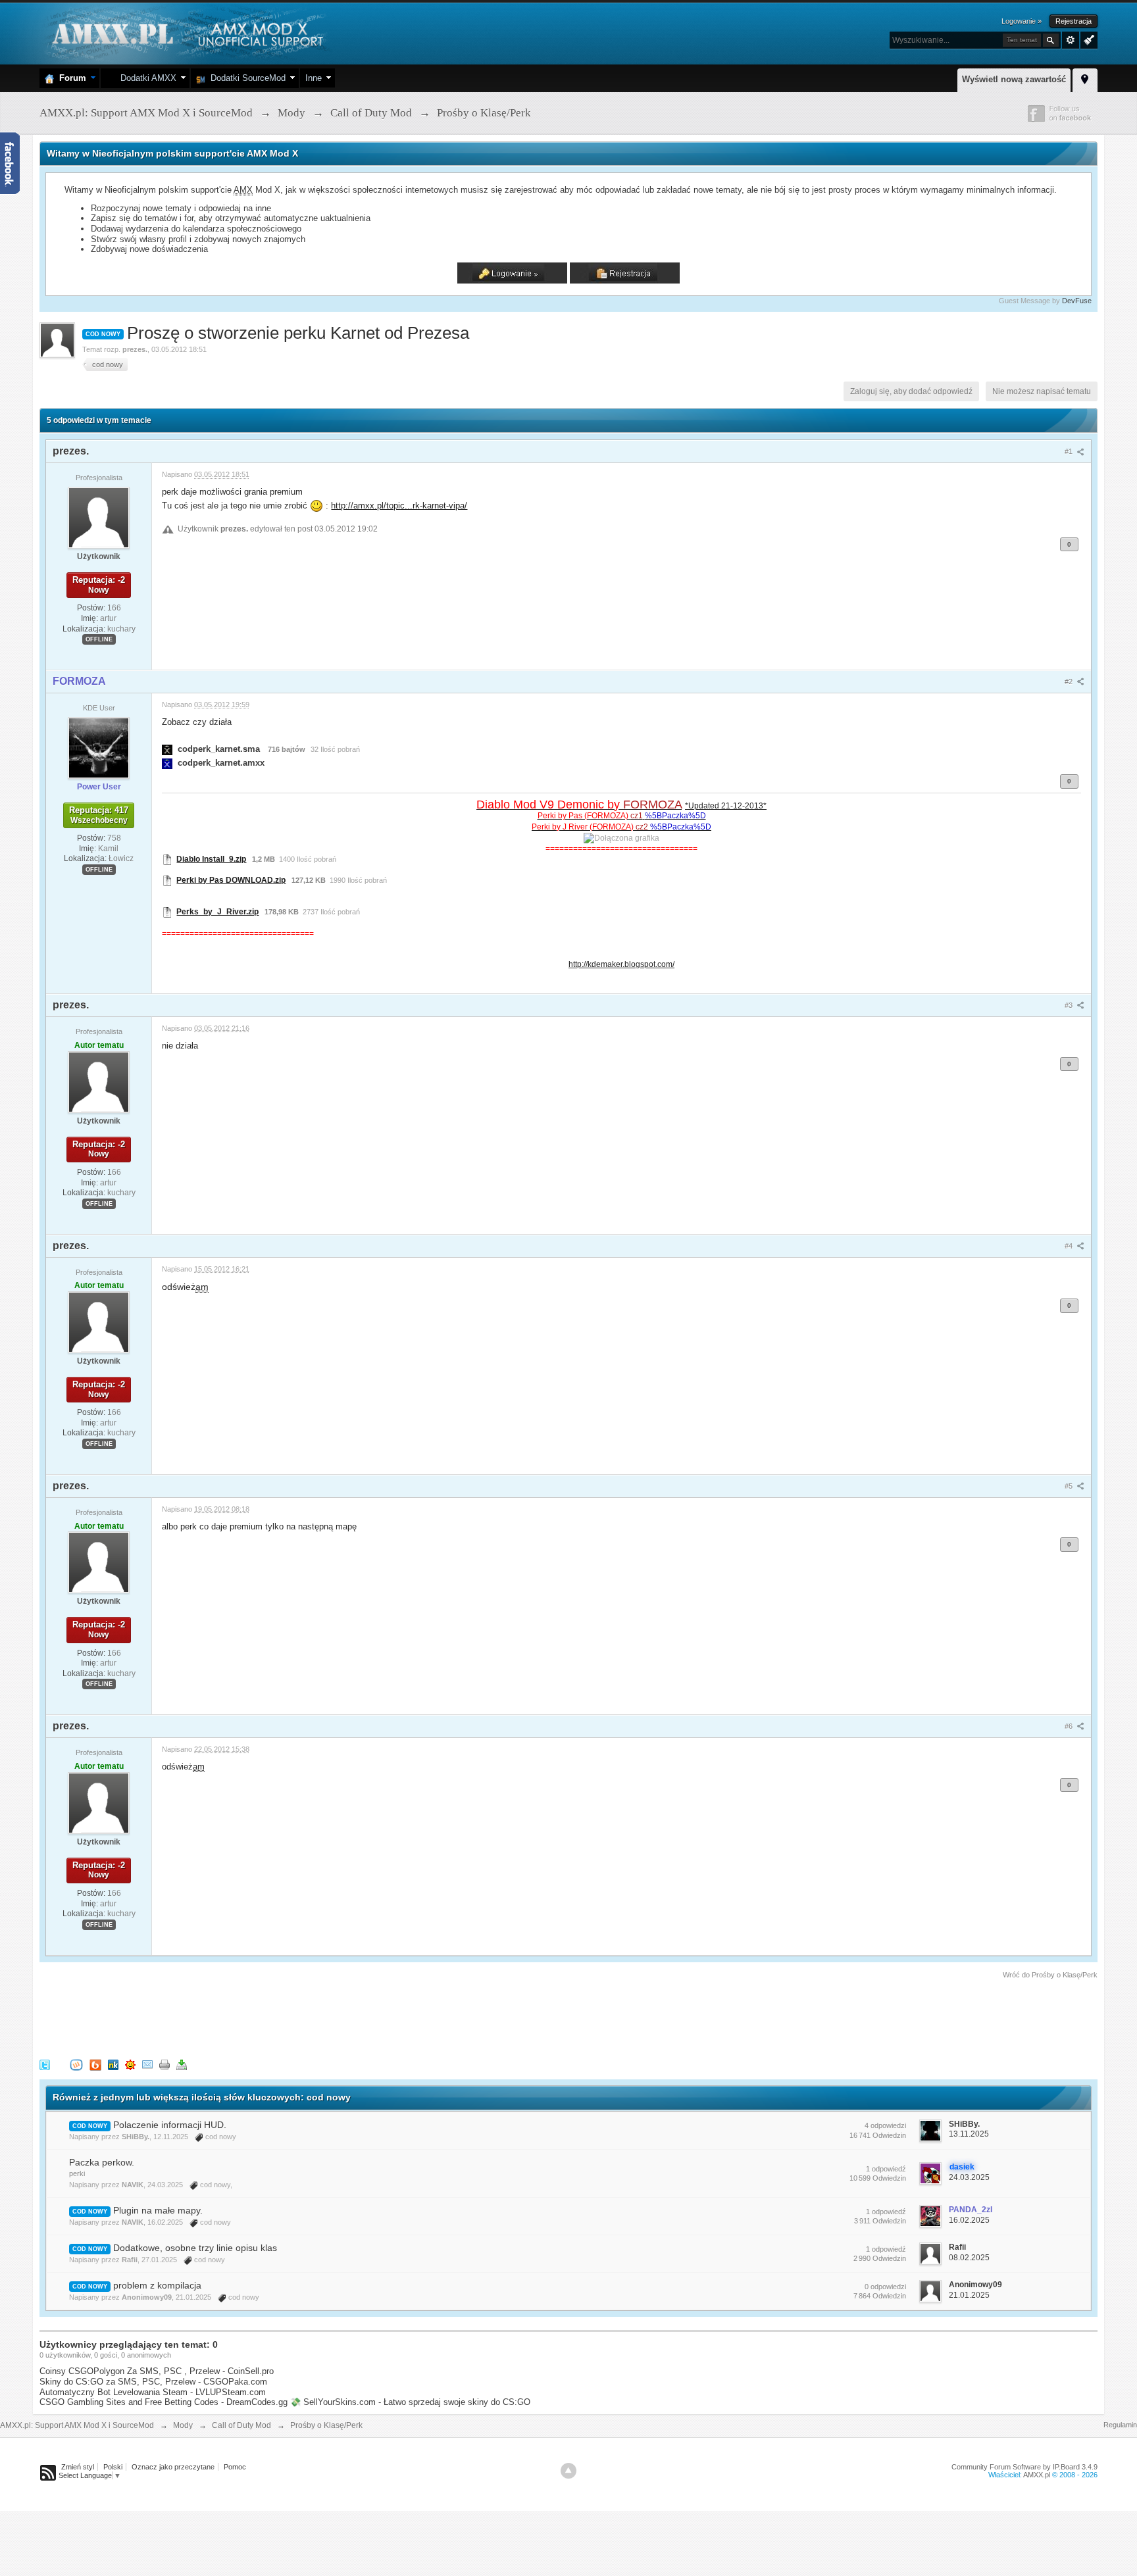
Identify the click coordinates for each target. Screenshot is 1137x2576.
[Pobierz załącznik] (167, 749)
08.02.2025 (969, 2258)
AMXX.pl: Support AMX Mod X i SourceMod (77, 2425)
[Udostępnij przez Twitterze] (45, 2064)
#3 (1070, 1005)
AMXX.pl (1037, 2475)
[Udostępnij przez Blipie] (95, 2064)
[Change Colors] (1087, 39)
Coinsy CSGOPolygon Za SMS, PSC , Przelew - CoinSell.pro (157, 2371)
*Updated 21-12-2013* (726, 805)
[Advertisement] (279, 2017)
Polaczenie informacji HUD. (170, 2125)
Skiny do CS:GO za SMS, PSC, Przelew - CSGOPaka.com (153, 2382)
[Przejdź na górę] (568, 2471)
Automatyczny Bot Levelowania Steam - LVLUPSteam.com (153, 2392)
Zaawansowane (1071, 40)
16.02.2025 (969, 2220)
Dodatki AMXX (146, 78)
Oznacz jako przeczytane (173, 2467)
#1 (1070, 451)
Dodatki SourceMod (245, 78)
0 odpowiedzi (885, 2287)
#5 (1070, 1486)
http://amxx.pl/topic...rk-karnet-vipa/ (399, 506)
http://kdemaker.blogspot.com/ (621, 964)
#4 (1070, 1246)
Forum (70, 78)
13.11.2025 (969, 2134)
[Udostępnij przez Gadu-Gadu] (130, 2064)
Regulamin (1120, 2425)
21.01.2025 (969, 2295)
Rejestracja (1074, 21)
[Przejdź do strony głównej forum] (186, 33)
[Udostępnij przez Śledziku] (113, 2064)
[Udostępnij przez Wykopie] (76, 2064)
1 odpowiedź (886, 2169)
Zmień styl (78, 2467)
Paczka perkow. (102, 2162)
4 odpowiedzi (885, 2125)
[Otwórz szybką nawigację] (1085, 78)
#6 (1070, 1726)
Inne (314, 78)
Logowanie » (1022, 21)
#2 (1070, 681)
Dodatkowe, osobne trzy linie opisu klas (195, 2248)
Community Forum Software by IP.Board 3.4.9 (1024, 2467)
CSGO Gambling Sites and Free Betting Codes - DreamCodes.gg (164, 2402)
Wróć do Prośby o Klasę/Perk (1050, 1975)
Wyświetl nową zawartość (1014, 79)
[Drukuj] (164, 2064)
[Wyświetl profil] (99, 517)
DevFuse (1077, 301)
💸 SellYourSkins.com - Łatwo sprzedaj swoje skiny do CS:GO (410, 2402)
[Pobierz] (182, 2064)
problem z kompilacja (157, 2285)
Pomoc (235, 2467)
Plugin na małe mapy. (158, 2210)
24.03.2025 (969, 2177)
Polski (113, 2467)
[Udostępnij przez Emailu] (147, 2064)
